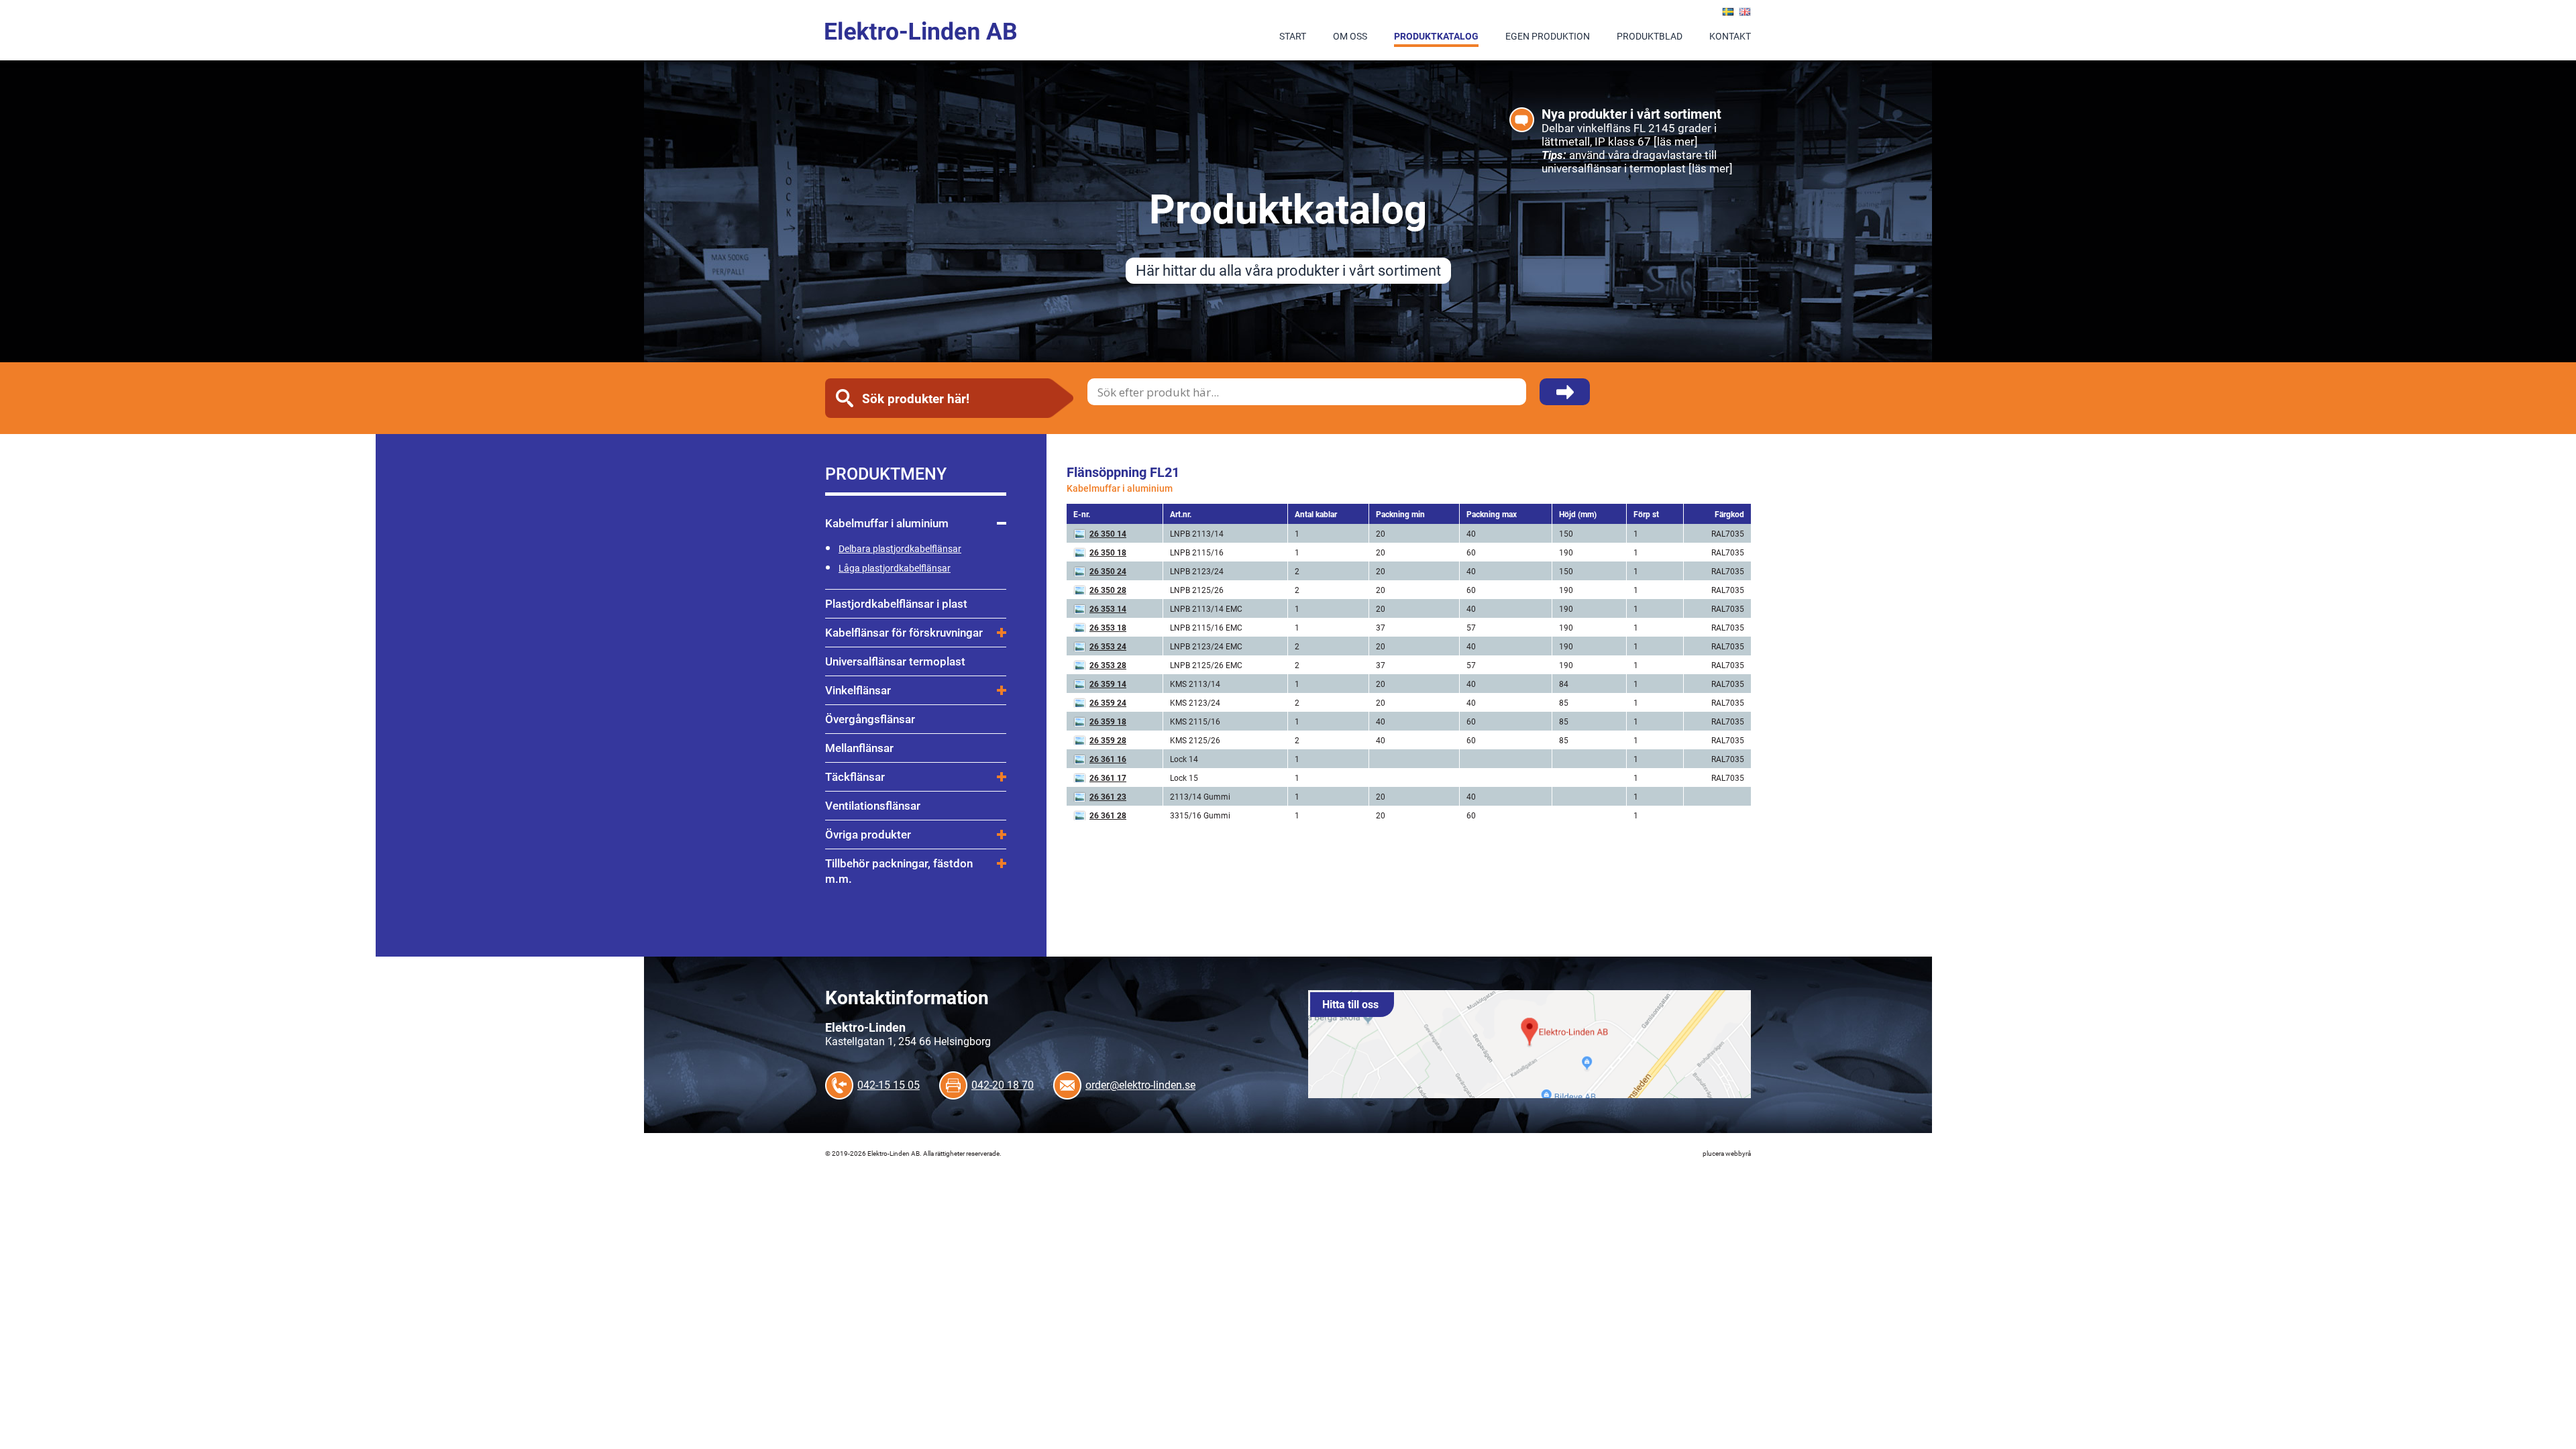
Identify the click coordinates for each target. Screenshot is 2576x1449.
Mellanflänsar (859, 748)
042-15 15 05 (889, 1084)
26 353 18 (1108, 627)
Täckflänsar (855, 776)
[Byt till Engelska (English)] (1745, 12)
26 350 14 (1108, 533)
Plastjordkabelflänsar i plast (896, 603)
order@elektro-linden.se (1140, 1084)
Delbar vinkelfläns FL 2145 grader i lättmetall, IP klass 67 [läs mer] (1629, 135)
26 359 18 (1108, 721)
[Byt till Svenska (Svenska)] (1728, 12)
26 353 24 (1108, 646)
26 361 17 (1108, 777)
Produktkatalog (1436, 36)
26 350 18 (1108, 552)
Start (1293, 36)
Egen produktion (1548, 36)
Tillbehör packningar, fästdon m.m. (899, 871)
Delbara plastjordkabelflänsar (900, 548)
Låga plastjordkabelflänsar (895, 568)
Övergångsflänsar (870, 719)
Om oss (1350, 36)
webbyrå (1738, 1153)
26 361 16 (1108, 759)
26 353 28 (1108, 665)
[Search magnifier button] (1565, 399)
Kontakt (1730, 36)
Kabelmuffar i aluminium (887, 523)
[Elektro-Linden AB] (921, 31)
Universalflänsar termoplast (895, 661)
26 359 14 (1108, 684)
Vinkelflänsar (858, 690)
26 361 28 (1108, 815)
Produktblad (1650, 36)
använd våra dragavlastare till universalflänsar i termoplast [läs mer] (1637, 161)
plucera (1713, 1153)
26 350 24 (1108, 571)
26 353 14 (1108, 608)
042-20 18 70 (1003, 1084)
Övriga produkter (868, 834)
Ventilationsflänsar (873, 805)
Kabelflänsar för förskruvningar (904, 632)
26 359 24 (1108, 702)
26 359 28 (1108, 740)
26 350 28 (1108, 590)
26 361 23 (1108, 796)
